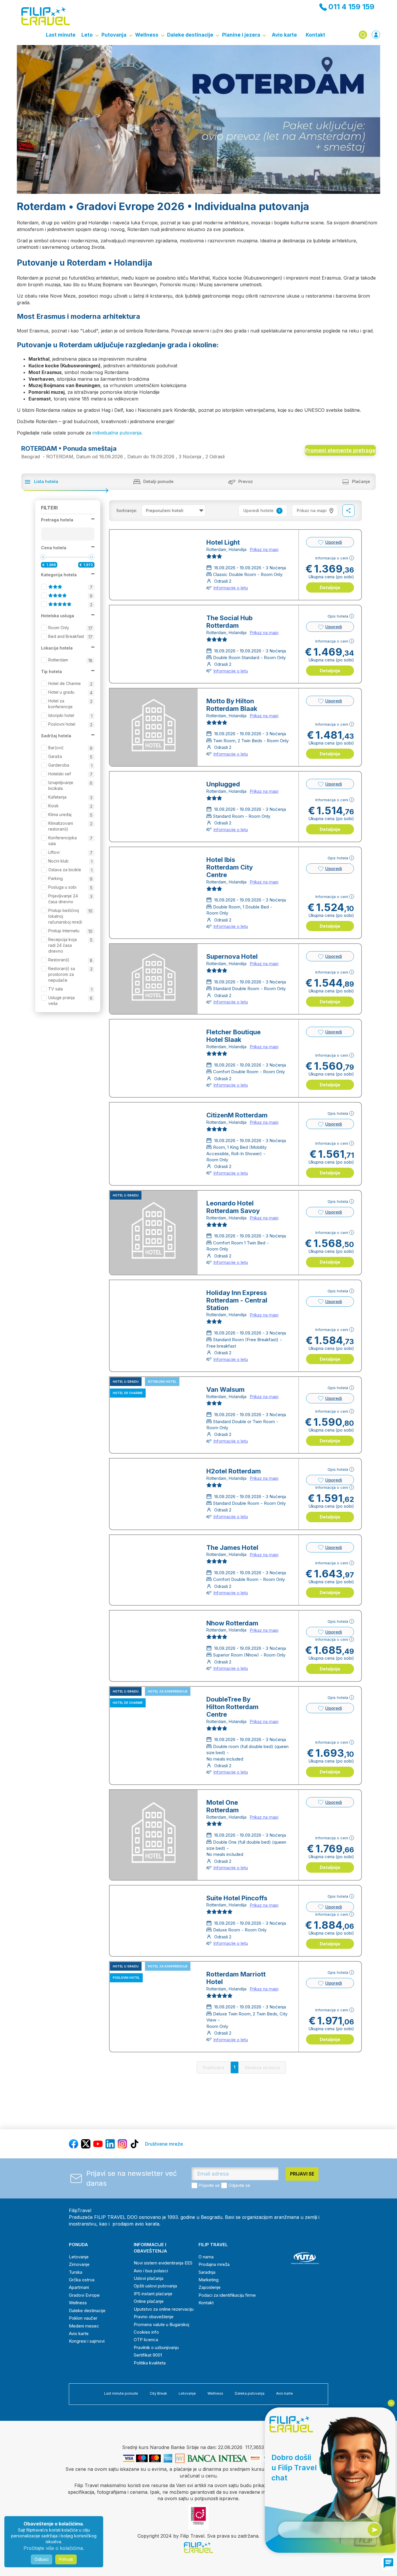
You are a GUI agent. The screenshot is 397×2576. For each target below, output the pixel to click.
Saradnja (207, 2272)
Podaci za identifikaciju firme (227, 2295)
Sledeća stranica (262, 2068)
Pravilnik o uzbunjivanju (156, 2347)
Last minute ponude (121, 2393)
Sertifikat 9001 (148, 2355)
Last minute (61, 35)
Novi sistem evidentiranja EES (163, 2263)
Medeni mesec (84, 2326)
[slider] (43, 557)
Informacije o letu (231, 588)
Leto (87, 35)
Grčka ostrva (82, 2280)
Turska (76, 2272)
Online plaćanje (149, 2301)
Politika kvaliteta (150, 2363)
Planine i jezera (241, 35)
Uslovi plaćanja (149, 2278)
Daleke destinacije (190, 35)
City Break (158, 2393)
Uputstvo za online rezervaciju (164, 2309)
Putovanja (114, 35)
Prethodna (214, 2068)
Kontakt (315, 35)
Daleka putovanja (250, 2393)
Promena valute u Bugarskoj (161, 2324)
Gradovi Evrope (84, 2295)
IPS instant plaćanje (153, 2294)
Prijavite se (209, 2185)
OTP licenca (146, 2340)
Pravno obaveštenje (154, 2317)
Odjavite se (239, 2185)
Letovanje (79, 2257)
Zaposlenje (210, 2287)
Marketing (209, 2280)
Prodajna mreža (214, 2264)
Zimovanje (79, 2264)
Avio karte (284, 35)
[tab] (315, 511)
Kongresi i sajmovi (87, 2341)
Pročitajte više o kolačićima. (54, 2548)
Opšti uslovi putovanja (155, 2286)
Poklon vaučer (83, 2318)
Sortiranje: (127, 510)
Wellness (147, 35)
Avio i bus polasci (151, 2271)
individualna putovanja (117, 433)
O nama (206, 2257)
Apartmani (79, 2287)
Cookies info (146, 2332)
